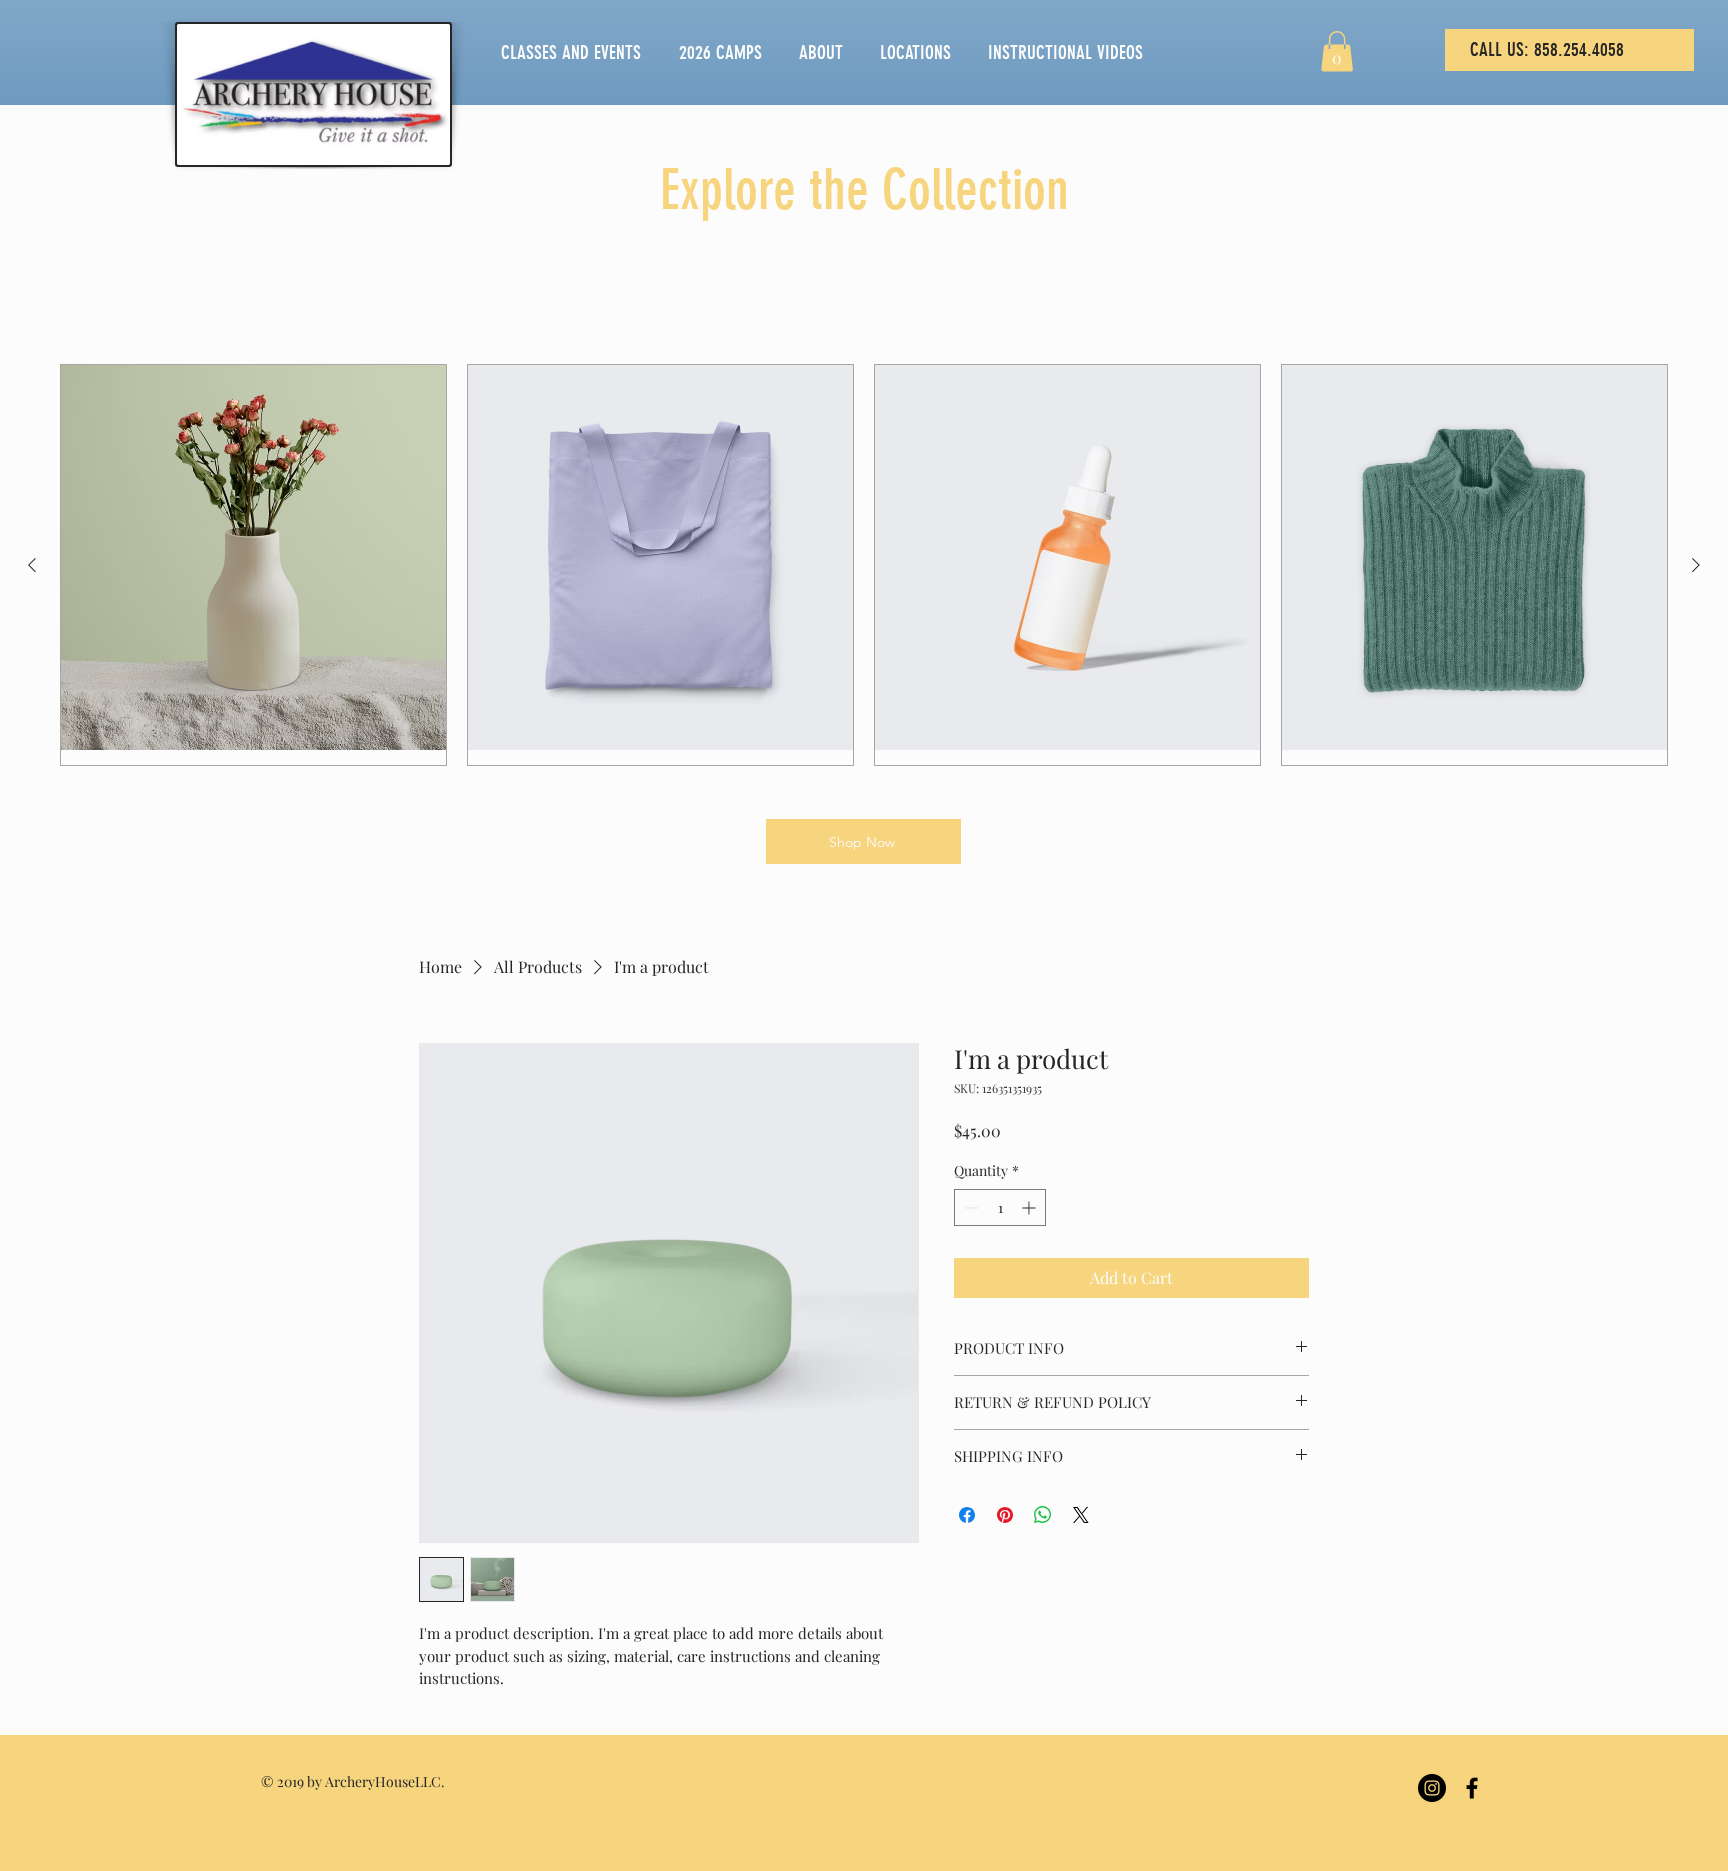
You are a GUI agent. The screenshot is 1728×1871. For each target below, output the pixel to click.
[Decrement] (969, 1207)
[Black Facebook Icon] (1472, 1788)
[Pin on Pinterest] (1005, 1515)
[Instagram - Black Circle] (1432, 1788)
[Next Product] (1696, 565)
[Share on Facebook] (967, 1515)
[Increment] (1030, 1207)
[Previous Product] (32, 565)
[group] (864, 565)
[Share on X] (1081, 1515)
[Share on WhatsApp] (1043, 1515)
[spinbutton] (1000, 1207)
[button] (1337, 51)
